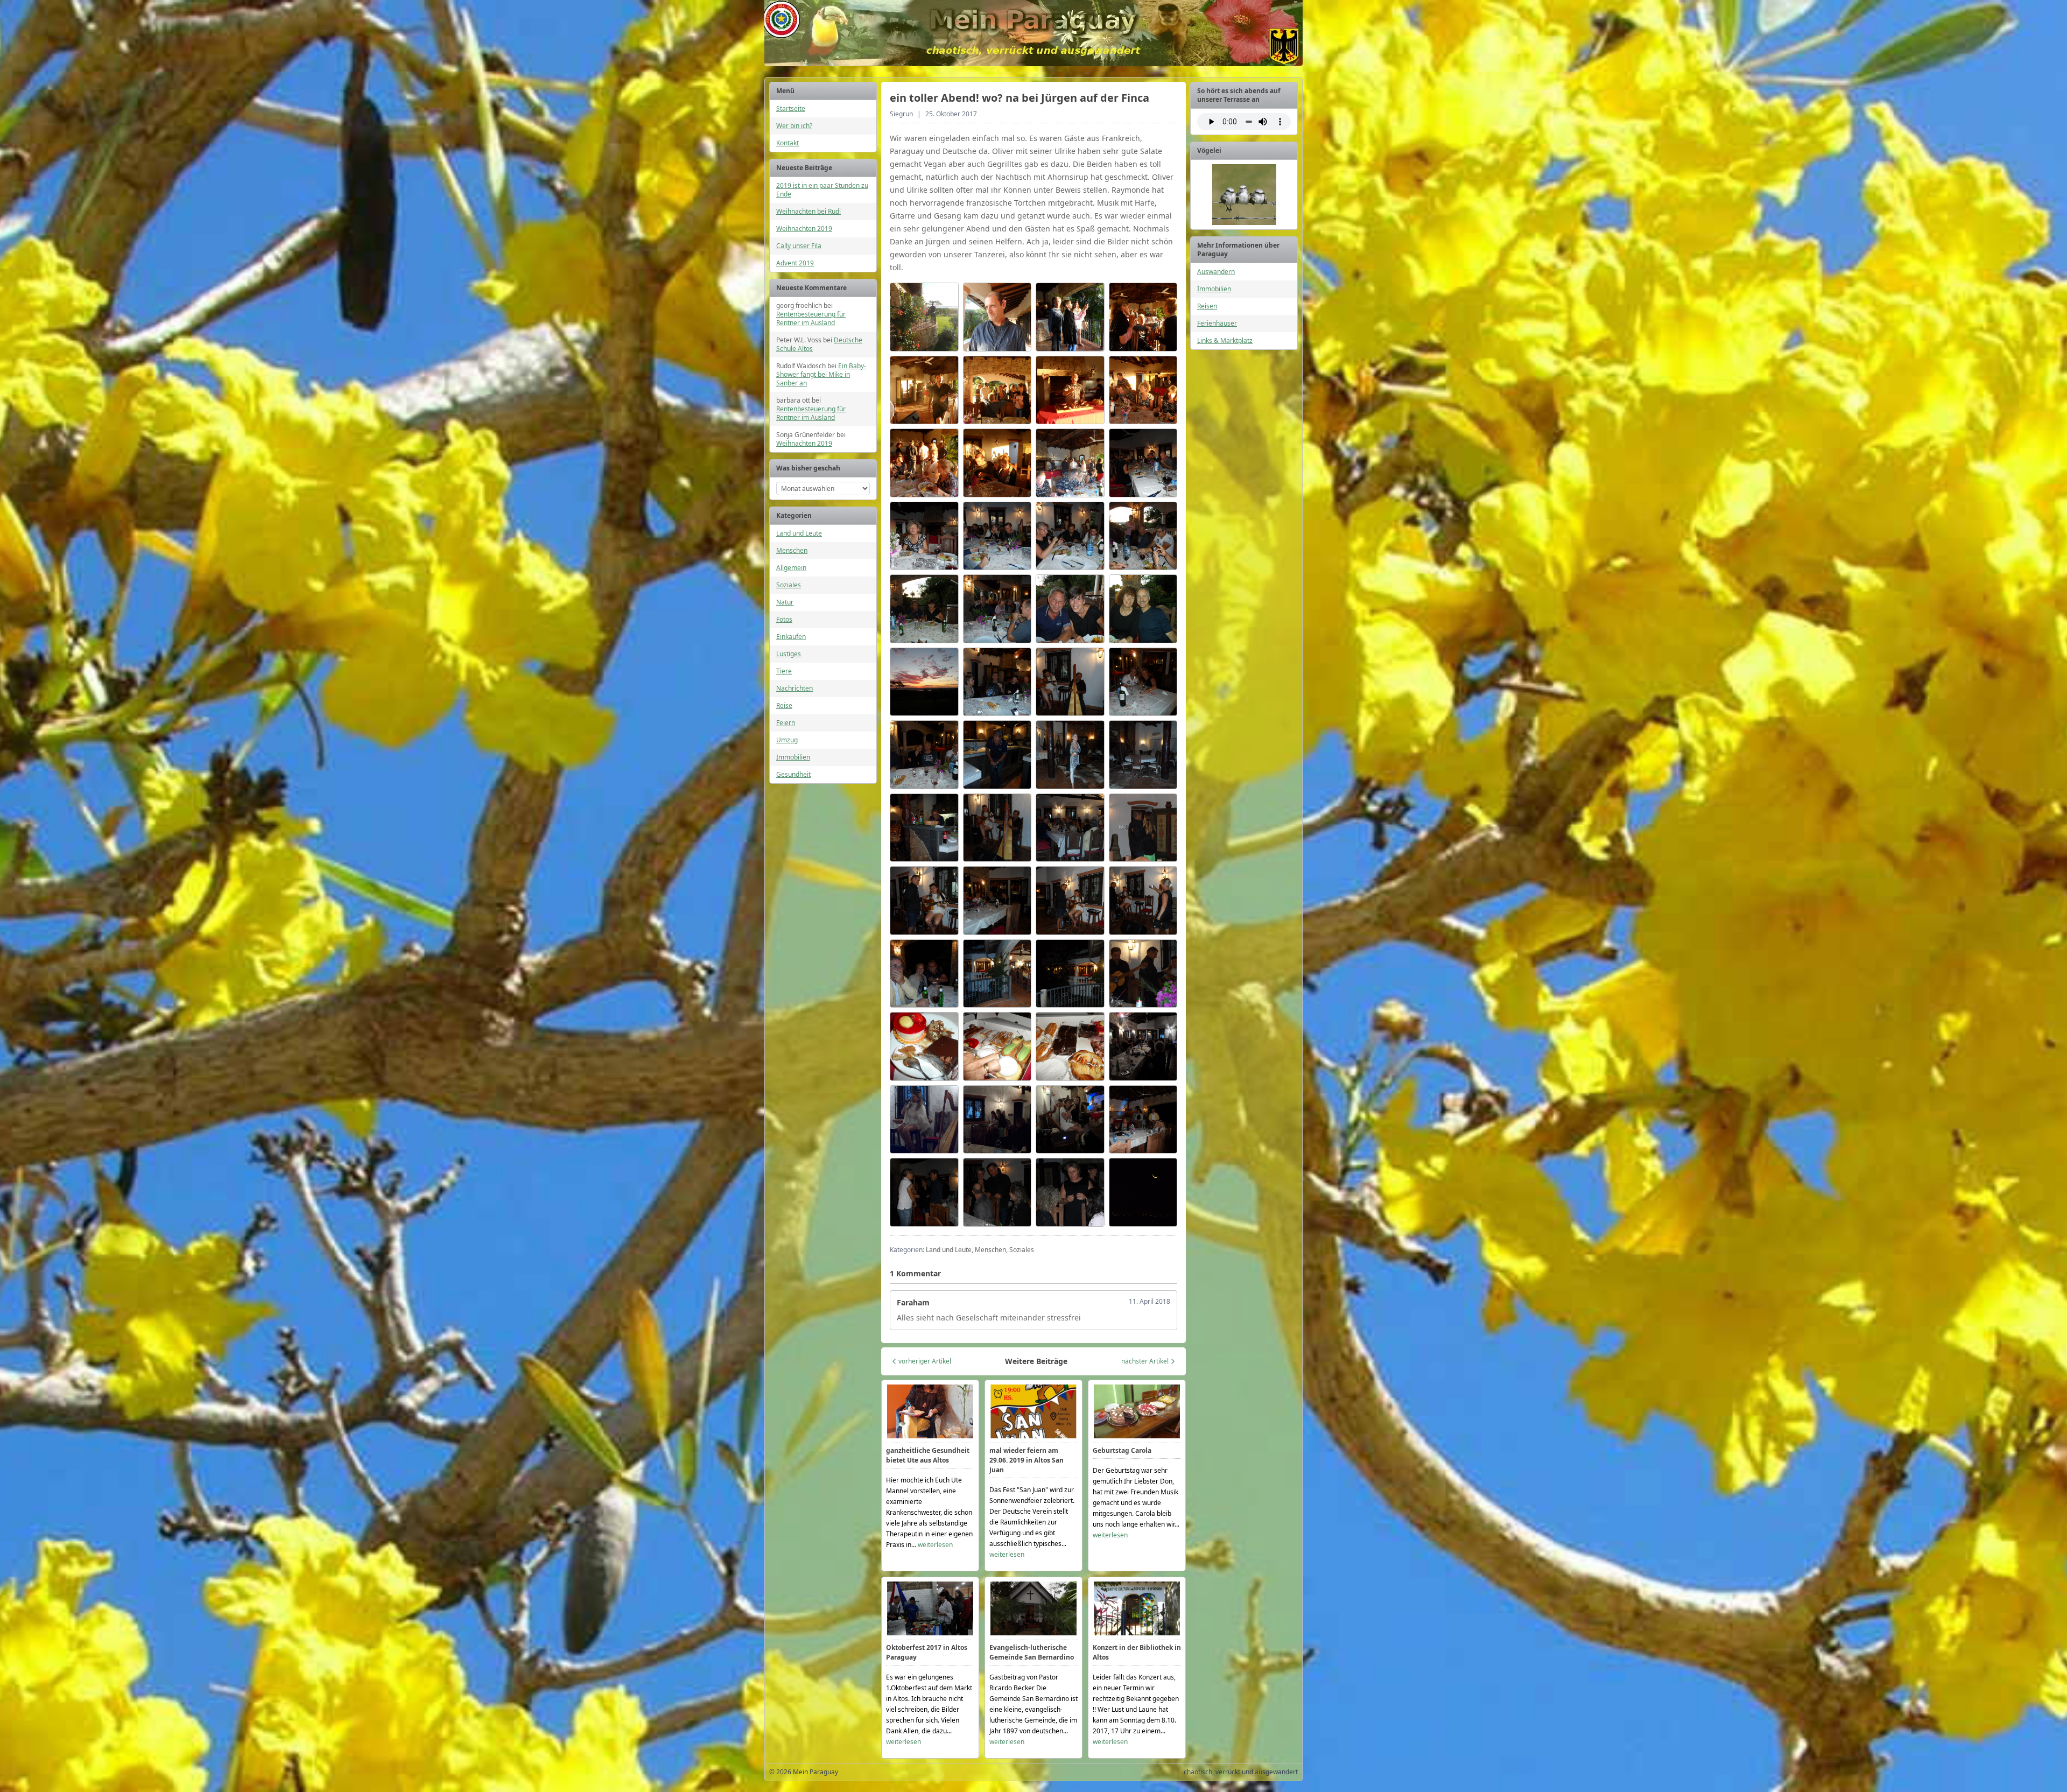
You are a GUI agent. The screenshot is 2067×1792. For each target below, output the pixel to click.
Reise (784, 705)
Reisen (1207, 306)
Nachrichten (795, 688)
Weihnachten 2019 (804, 229)
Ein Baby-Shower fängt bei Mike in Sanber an (821, 374)
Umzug (787, 740)
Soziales (789, 585)
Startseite (791, 108)
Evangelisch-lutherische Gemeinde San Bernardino (1032, 1652)
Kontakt (788, 143)
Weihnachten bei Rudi (808, 211)
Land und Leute (799, 533)
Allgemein (791, 568)
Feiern (786, 723)
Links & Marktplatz (1225, 340)
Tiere (784, 671)
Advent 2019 (795, 263)
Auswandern (1216, 272)
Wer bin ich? (794, 126)
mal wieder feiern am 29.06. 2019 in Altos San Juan (1027, 1460)
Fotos (784, 619)
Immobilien (793, 757)
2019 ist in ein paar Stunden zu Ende (822, 190)
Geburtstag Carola (1122, 1450)
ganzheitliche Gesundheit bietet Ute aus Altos (928, 1455)
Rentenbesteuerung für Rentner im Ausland (811, 318)
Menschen (792, 550)
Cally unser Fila (799, 246)
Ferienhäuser (1217, 323)
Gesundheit (793, 774)
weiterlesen (935, 1545)
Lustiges (789, 654)
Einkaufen (791, 637)
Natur (785, 602)
